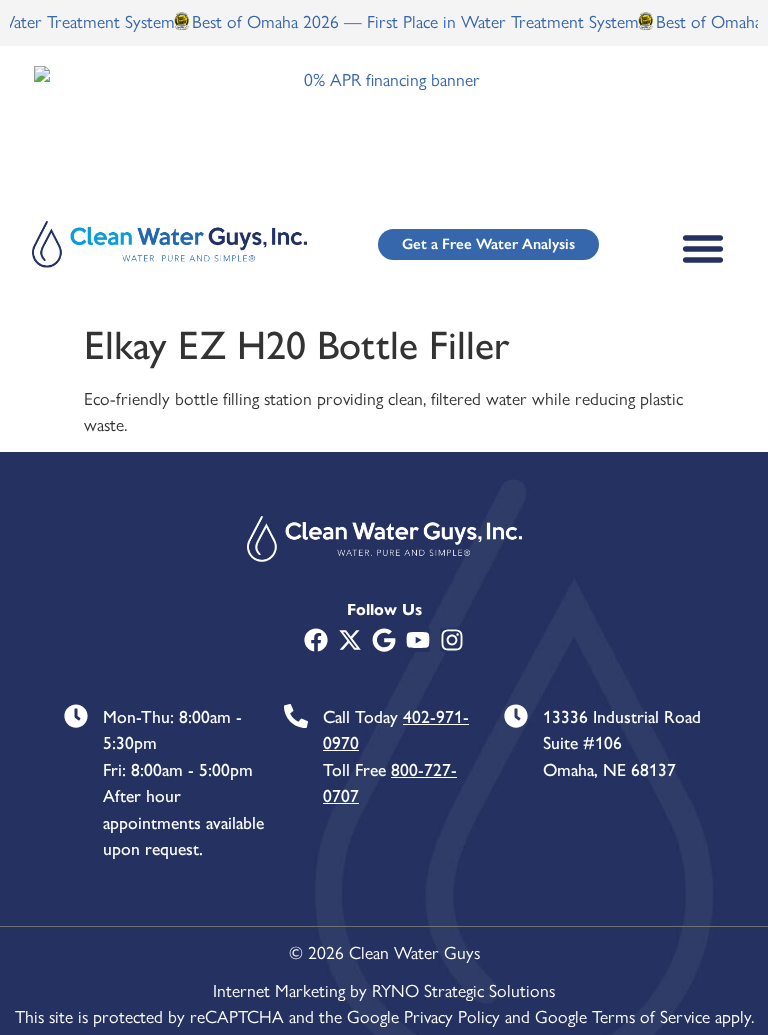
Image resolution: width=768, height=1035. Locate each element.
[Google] (384, 640)
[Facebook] (316, 640)
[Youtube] (418, 640)
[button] (703, 248)
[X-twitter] (350, 640)
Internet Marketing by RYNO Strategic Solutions (384, 989)
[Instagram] (452, 640)
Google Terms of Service (622, 1015)
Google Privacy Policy (423, 1015)
